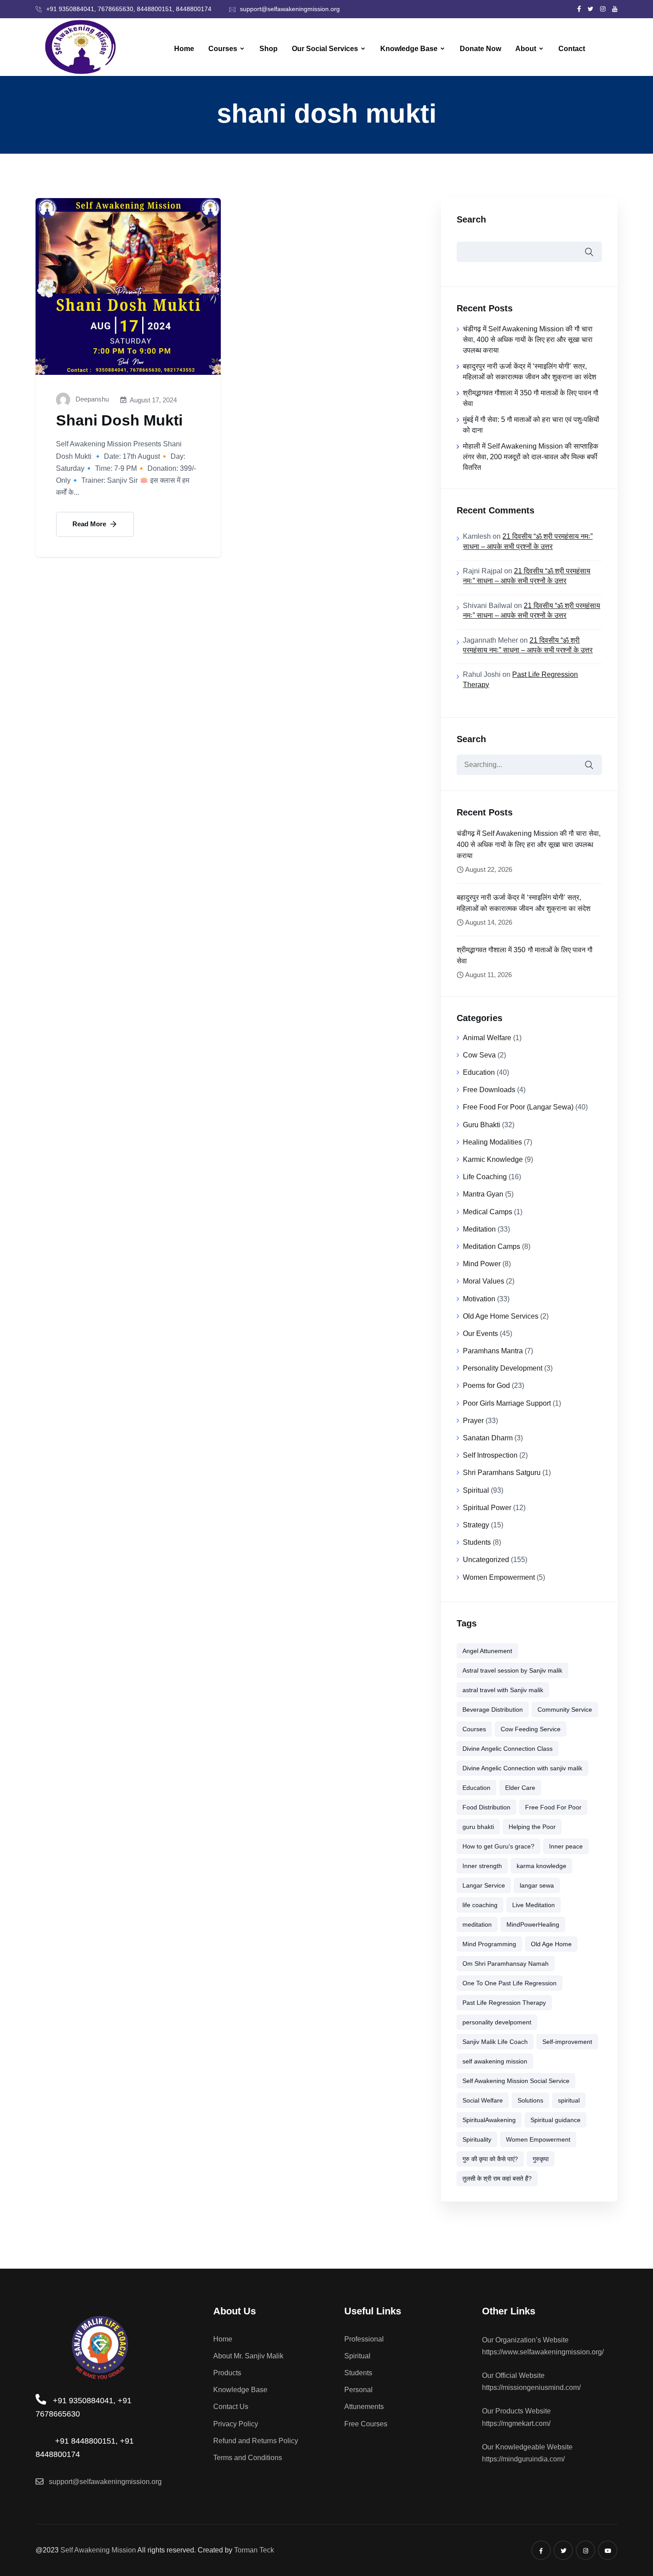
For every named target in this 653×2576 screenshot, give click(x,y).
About (526, 49)
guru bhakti (478, 1827)
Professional (364, 2339)
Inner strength (482, 1866)
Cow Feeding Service (531, 1729)
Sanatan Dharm (488, 1438)
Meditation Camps (492, 1246)
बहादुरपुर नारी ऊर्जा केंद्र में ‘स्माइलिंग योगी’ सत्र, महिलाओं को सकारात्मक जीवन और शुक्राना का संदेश (523, 903)
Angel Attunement (487, 1651)
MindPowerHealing (533, 1924)
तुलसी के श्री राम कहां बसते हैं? (497, 2178)
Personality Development (503, 1368)
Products (227, 2373)
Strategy (476, 1525)
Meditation (479, 1229)
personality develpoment (497, 2022)
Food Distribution (486, 1807)
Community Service (565, 1709)
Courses (223, 49)
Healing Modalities (492, 1142)
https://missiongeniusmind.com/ (531, 2387)
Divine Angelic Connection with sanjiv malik (522, 1768)
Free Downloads (489, 1090)
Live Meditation (534, 1905)
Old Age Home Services (501, 1316)
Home (184, 49)
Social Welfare (483, 2100)
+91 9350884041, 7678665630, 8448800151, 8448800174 (129, 9)
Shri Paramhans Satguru (502, 1473)
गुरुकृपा (541, 2159)
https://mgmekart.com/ (516, 2423)
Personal (358, 2390)
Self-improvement (567, 2042)
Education (479, 1072)
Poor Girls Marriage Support (507, 1403)
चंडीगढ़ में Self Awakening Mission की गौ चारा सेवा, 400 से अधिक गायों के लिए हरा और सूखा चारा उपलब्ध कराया (528, 340)
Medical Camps (488, 1212)
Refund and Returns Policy (256, 2441)
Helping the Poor (532, 1827)
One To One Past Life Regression (510, 1983)
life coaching (480, 1905)
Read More (90, 524)
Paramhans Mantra (493, 1351)
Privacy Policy (236, 2424)
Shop (269, 49)
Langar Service (484, 1885)
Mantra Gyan (483, 1194)
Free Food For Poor (553, 1807)
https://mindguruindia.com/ (523, 2459)
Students (477, 1542)
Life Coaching (485, 1177)
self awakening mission (495, 2061)
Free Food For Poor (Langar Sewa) (518, 1107)
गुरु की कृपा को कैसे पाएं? (490, 2159)
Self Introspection (490, 1455)
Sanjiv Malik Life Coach (495, 2042)
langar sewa (537, 1885)
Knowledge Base (409, 49)
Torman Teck (254, 2550)
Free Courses (366, 2424)
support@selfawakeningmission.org (290, 9)
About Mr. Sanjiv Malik (248, 2356)
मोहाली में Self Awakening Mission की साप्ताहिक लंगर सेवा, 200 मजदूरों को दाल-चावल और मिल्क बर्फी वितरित (531, 457)
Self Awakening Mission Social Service (516, 2081)
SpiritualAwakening (489, 2120)
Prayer (473, 1421)
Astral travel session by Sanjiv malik (512, 1670)
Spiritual (476, 1490)
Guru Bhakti (482, 1125)
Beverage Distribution (493, 1709)
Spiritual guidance (555, 2120)
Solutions (530, 2100)
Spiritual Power (487, 1508)
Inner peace (566, 1846)
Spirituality (477, 2139)
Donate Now (480, 49)
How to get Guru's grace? (498, 1846)
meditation (477, 1924)
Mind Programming (489, 1944)
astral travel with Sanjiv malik (503, 1690)
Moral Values (484, 1281)
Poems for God (486, 1385)
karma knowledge (542, 1866)
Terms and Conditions (248, 2458)
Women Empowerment (499, 1577)
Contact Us (231, 2407)
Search (471, 219)
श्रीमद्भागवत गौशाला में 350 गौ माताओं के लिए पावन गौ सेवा (524, 955)
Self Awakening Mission (98, 2550)
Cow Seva (479, 1055)
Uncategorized (486, 1560)
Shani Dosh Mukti (119, 420)
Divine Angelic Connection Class (508, 1749)
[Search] (589, 765)
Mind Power (482, 1264)
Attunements (364, 2407)
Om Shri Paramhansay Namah (506, 1964)
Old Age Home (551, 1944)
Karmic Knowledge (493, 1159)
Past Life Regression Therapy (504, 2003)
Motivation (479, 1299)
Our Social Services (325, 49)
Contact (572, 49)
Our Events (480, 1334)
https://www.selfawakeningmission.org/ (543, 2352)
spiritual (569, 2100)
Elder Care (520, 1788)
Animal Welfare (487, 1038)
